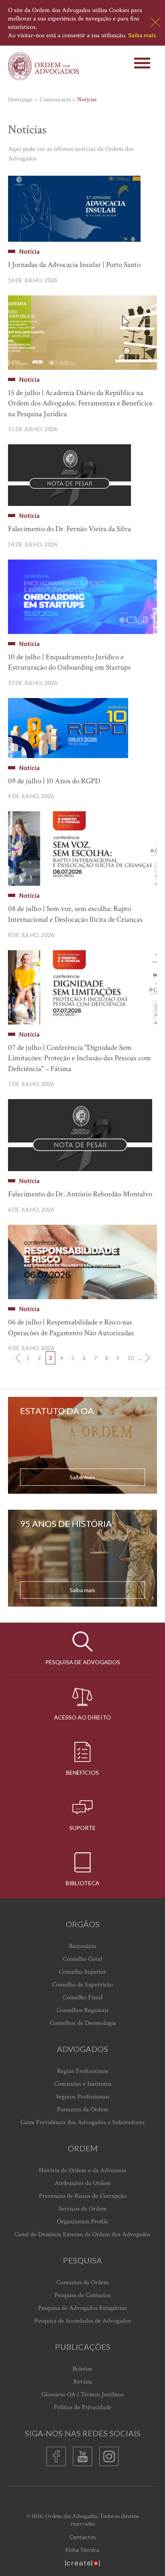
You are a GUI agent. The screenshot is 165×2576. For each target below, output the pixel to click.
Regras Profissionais (82, 2071)
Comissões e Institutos (83, 2084)
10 (131, 1358)
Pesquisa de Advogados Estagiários (82, 2308)
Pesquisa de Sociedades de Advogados (83, 2321)
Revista (83, 2382)
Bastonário (82, 1946)
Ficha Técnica (82, 2550)
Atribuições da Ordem (83, 2183)
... (140, 1358)
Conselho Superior (82, 1972)
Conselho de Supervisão (82, 1985)
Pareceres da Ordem (83, 2110)
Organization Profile (82, 2222)
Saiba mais (142, 35)
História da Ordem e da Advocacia (82, 2170)
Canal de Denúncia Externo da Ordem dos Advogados (82, 2234)
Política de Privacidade (82, 2407)
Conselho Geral (82, 1959)
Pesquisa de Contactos (83, 2295)
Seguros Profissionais (83, 2097)
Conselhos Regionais (82, 2010)
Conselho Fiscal (83, 1997)
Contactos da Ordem (83, 2282)
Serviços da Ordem (83, 2209)
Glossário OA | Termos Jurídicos (82, 2394)
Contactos (83, 2537)
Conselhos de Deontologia (83, 2023)
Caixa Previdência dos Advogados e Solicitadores (82, 2122)
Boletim (82, 2369)
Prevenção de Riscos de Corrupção (83, 2196)
